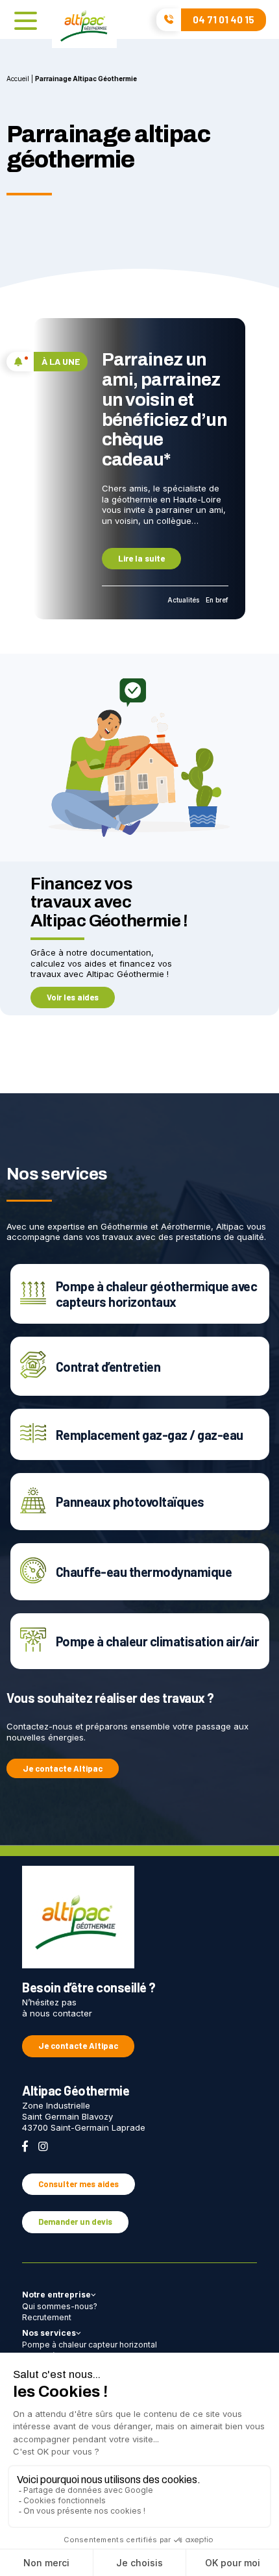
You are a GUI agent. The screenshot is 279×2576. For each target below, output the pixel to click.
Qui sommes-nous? (60, 2306)
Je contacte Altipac (63, 1768)
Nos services (49, 2333)
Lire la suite (141, 558)
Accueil (18, 79)
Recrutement (47, 2317)
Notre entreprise (56, 2295)
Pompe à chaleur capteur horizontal (90, 2345)
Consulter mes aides (79, 2184)
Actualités (183, 600)
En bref (217, 600)
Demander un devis (75, 2222)
